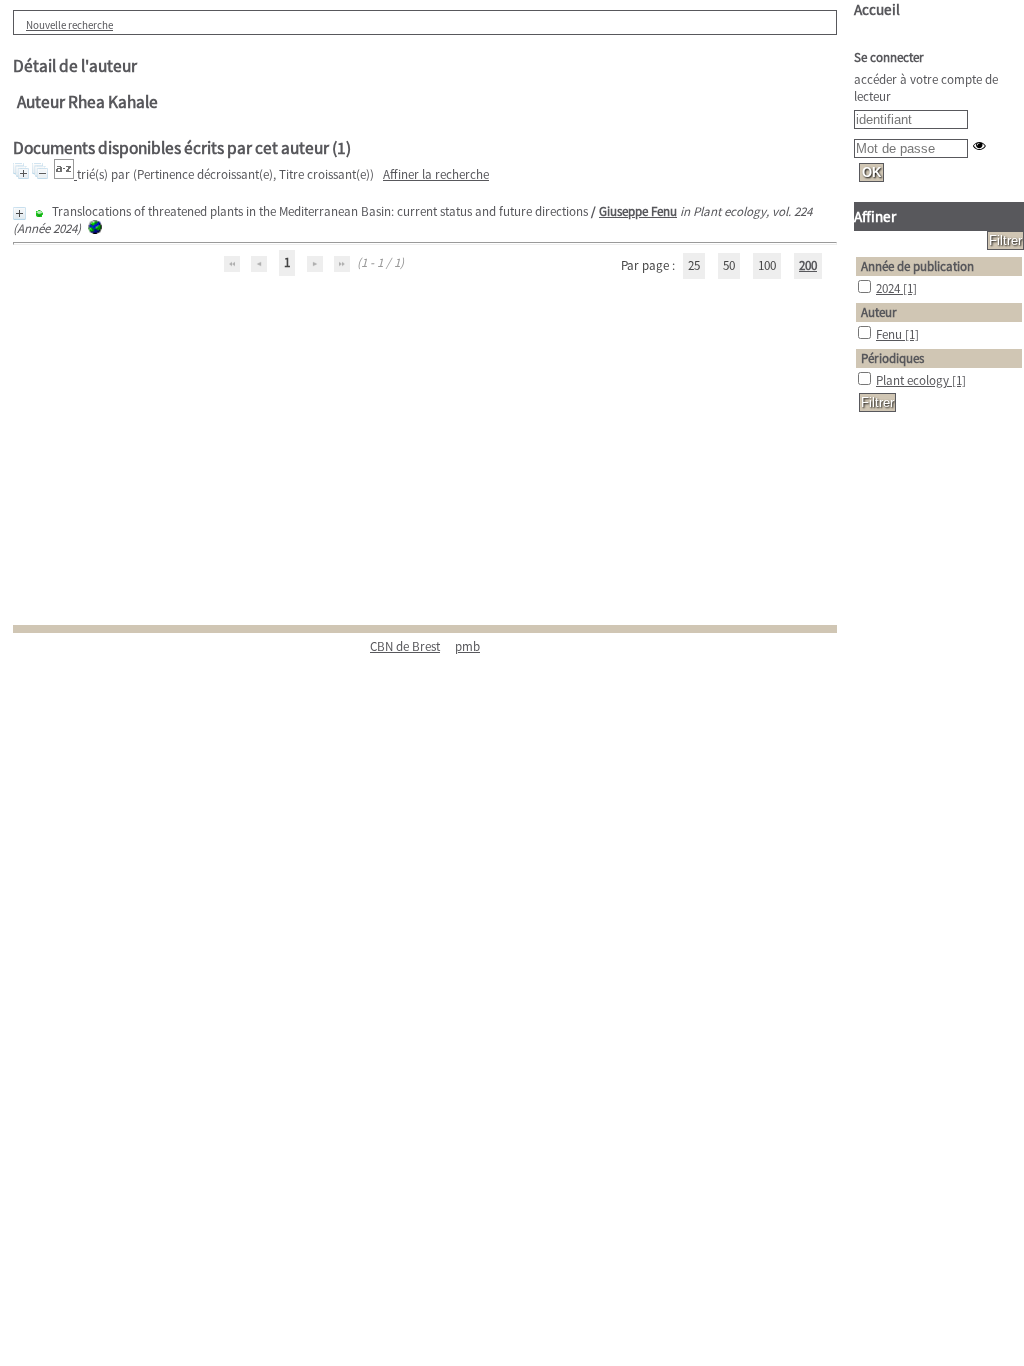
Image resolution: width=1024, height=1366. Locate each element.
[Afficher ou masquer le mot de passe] (979, 145)
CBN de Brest (405, 646)
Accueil (877, 9)
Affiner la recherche (436, 174)
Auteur (879, 312)
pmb (467, 646)
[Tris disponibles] (65, 174)
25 (694, 265)
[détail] (19, 213)
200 (808, 265)
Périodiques (892, 358)
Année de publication (917, 266)
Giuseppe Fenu (638, 211)
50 (729, 265)
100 (767, 265)
